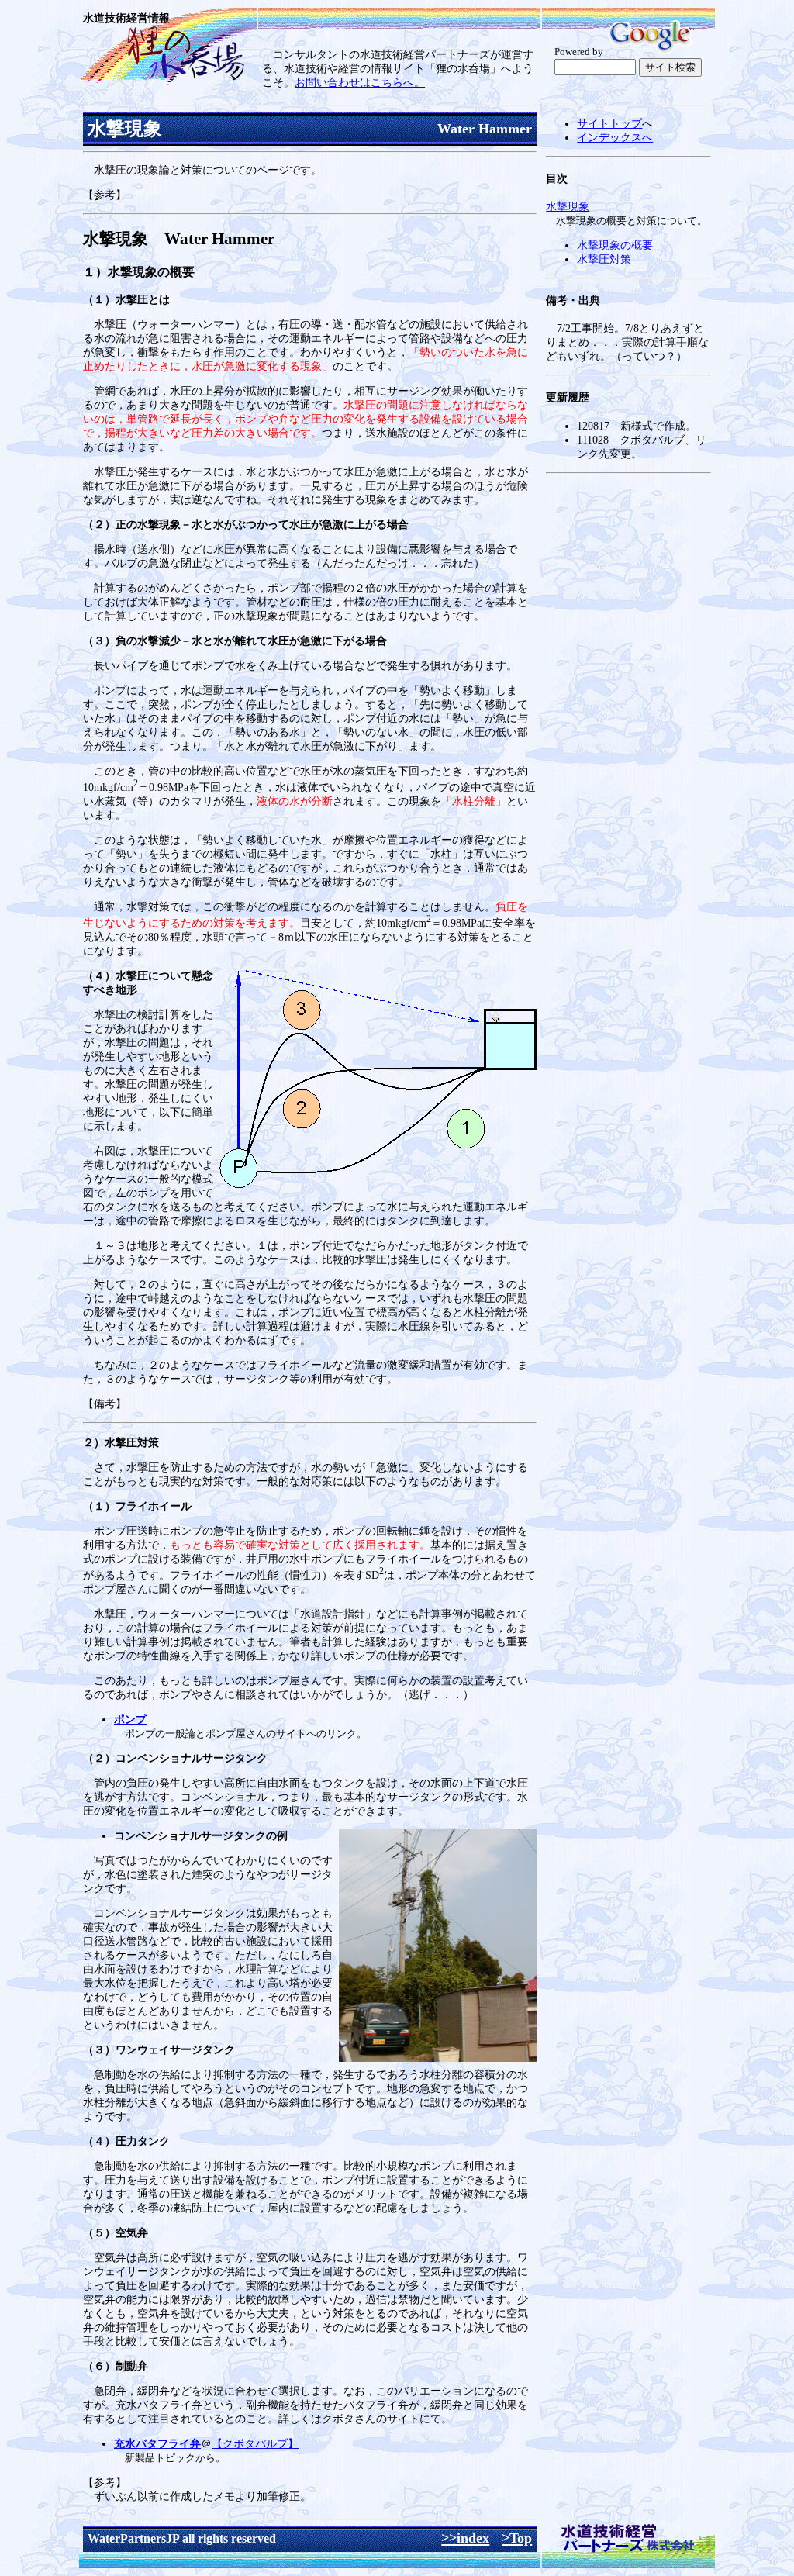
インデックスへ (615, 138)
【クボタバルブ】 (255, 2444)
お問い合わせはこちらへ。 (360, 83)
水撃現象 (568, 207)
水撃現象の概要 (615, 245)
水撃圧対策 (604, 259)
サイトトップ (609, 124)
